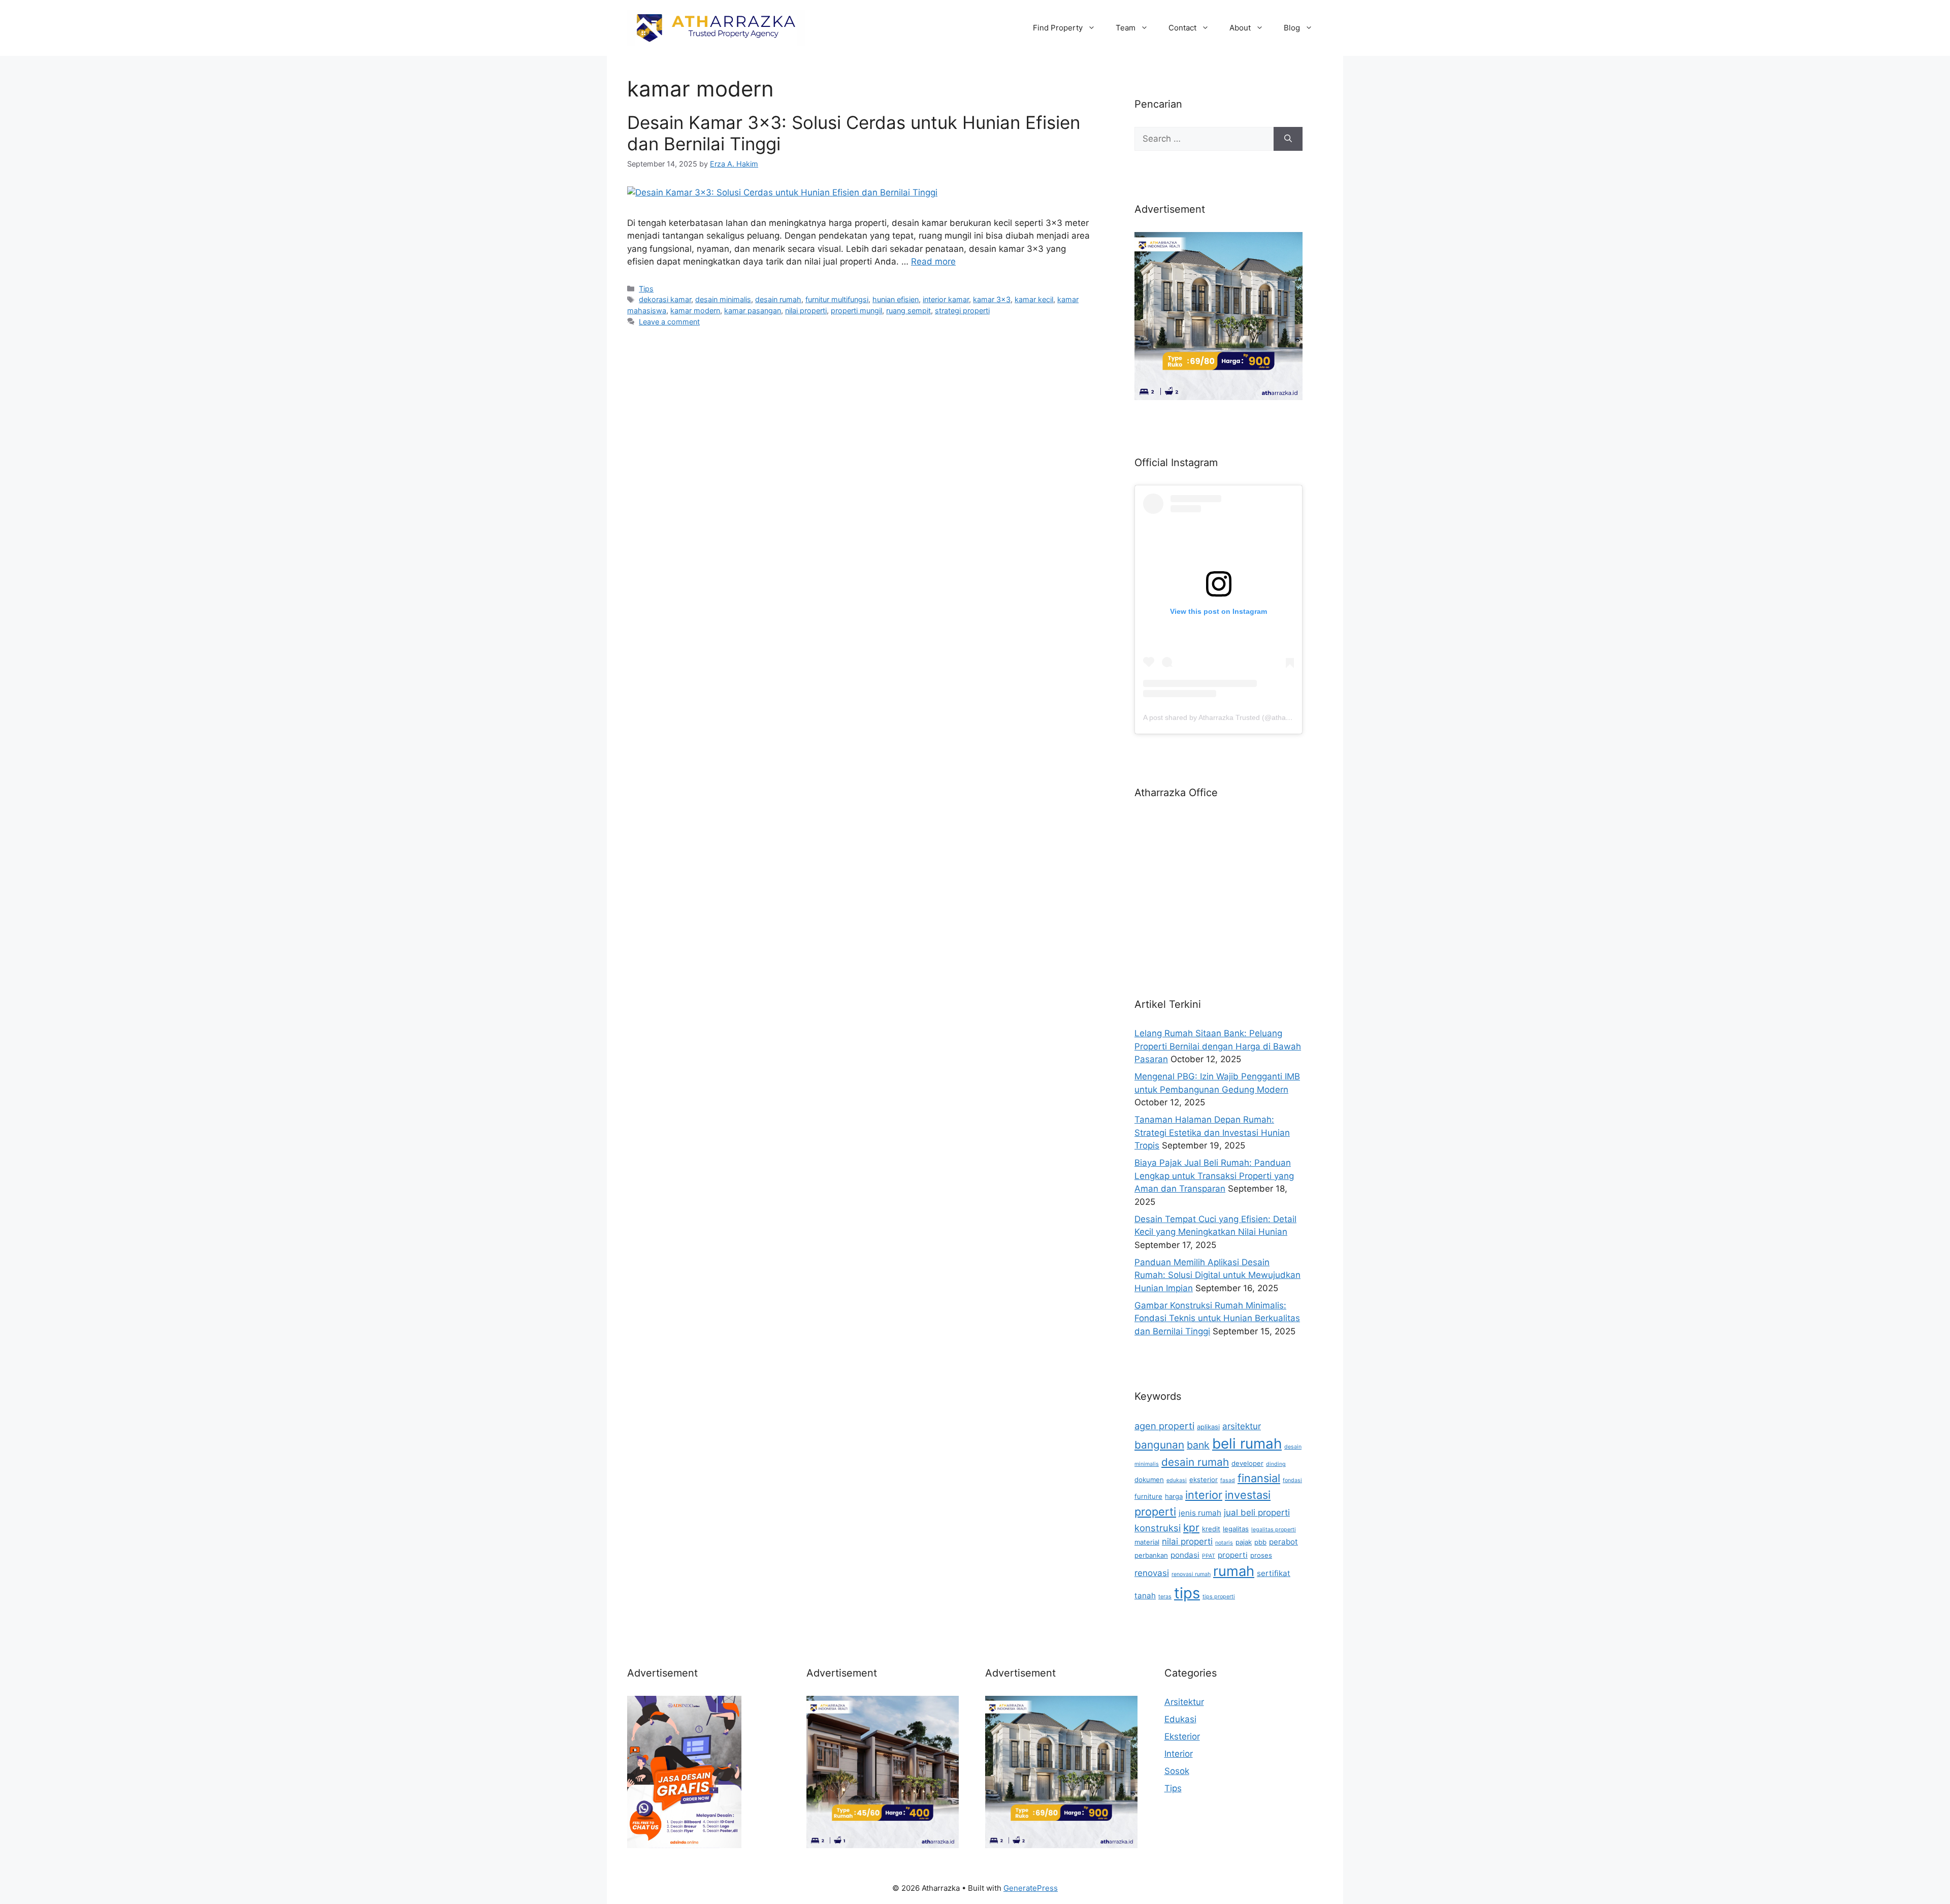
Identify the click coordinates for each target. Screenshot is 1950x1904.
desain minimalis (723, 299)
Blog (1292, 28)
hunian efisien (896, 299)
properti (1233, 1555)
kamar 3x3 (992, 299)
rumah (1234, 1571)
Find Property (1058, 28)
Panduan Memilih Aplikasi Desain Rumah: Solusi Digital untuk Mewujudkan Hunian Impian (1217, 1275)
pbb (1260, 1542)
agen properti (1164, 1426)
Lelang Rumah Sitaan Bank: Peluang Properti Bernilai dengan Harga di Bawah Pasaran (1218, 1046)
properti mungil (856, 310)
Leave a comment (669, 322)
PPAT (1209, 1556)
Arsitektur (1184, 1702)
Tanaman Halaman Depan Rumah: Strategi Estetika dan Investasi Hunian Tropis (1212, 1132)
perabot (1283, 1542)
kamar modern (695, 310)
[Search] (1288, 139)
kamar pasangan (753, 310)
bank (1198, 1445)
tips (1187, 1593)
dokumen (1149, 1480)
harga (1174, 1496)
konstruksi (1158, 1528)
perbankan (1151, 1555)
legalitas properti (1274, 1530)
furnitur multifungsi (837, 299)
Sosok (1177, 1771)
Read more (933, 261)
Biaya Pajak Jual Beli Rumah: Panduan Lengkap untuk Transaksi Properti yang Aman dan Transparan (1214, 1176)
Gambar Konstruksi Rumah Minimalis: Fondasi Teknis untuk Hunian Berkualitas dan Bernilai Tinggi (1217, 1318)
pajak (1244, 1542)
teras (1165, 1597)
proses (1261, 1555)
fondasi (1292, 1480)
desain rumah (778, 299)
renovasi (1152, 1573)
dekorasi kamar (665, 299)
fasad (1228, 1480)
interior (1204, 1495)
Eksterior (1182, 1736)
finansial (1259, 1478)
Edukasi (1180, 1719)
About (1240, 28)
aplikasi (1208, 1427)
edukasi (1177, 1480)
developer (1247, 1463)
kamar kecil (1034, 299)
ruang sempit (908, 310)
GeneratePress (1031, 1888)
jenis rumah (1200, 1513)
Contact (1182, 28)
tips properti (1219, 1597)
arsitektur (1242, 1426)
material (1147, 1542)
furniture (1148, 1496)
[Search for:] (1204, 139)
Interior (1179, 1754)
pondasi (1185, 1555)
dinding (1276, 1464)
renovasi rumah (1191, 1574)
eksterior (1204, 1480)
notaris (1224, 1543)
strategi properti (962, 310)
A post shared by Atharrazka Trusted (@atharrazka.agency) (1239, 717)
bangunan (1159, 1445)
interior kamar (946, 299)
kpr (1191, 1528)
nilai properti (806, 310)
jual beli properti (1257, 1513)
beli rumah (1247, 1443)
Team (1126, 28)
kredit (1211, 1529)
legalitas (1236, 1529)
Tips (646, 289)
